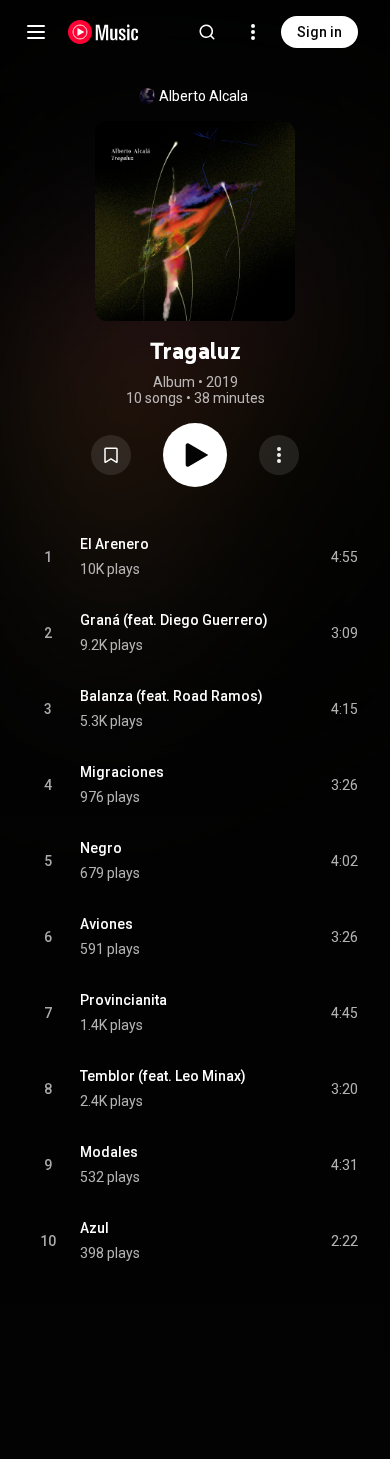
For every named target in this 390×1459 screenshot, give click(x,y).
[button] (111, 455)
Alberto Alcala (203, 96)
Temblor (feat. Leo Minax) (163, 1076)
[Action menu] (279, 455)
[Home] (103, 32)
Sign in (319, 32)
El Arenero (114, 544)
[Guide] (36, 32)
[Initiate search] (207, 32)
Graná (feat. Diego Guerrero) (174, 620)
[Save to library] (111, 455)
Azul (94, 1228)
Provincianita (123, 1000)
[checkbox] (344, 557)
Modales (109, 1152)
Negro (101, 848)
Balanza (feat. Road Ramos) (171, 696)
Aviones (106, 924)
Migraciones (122, 772)
